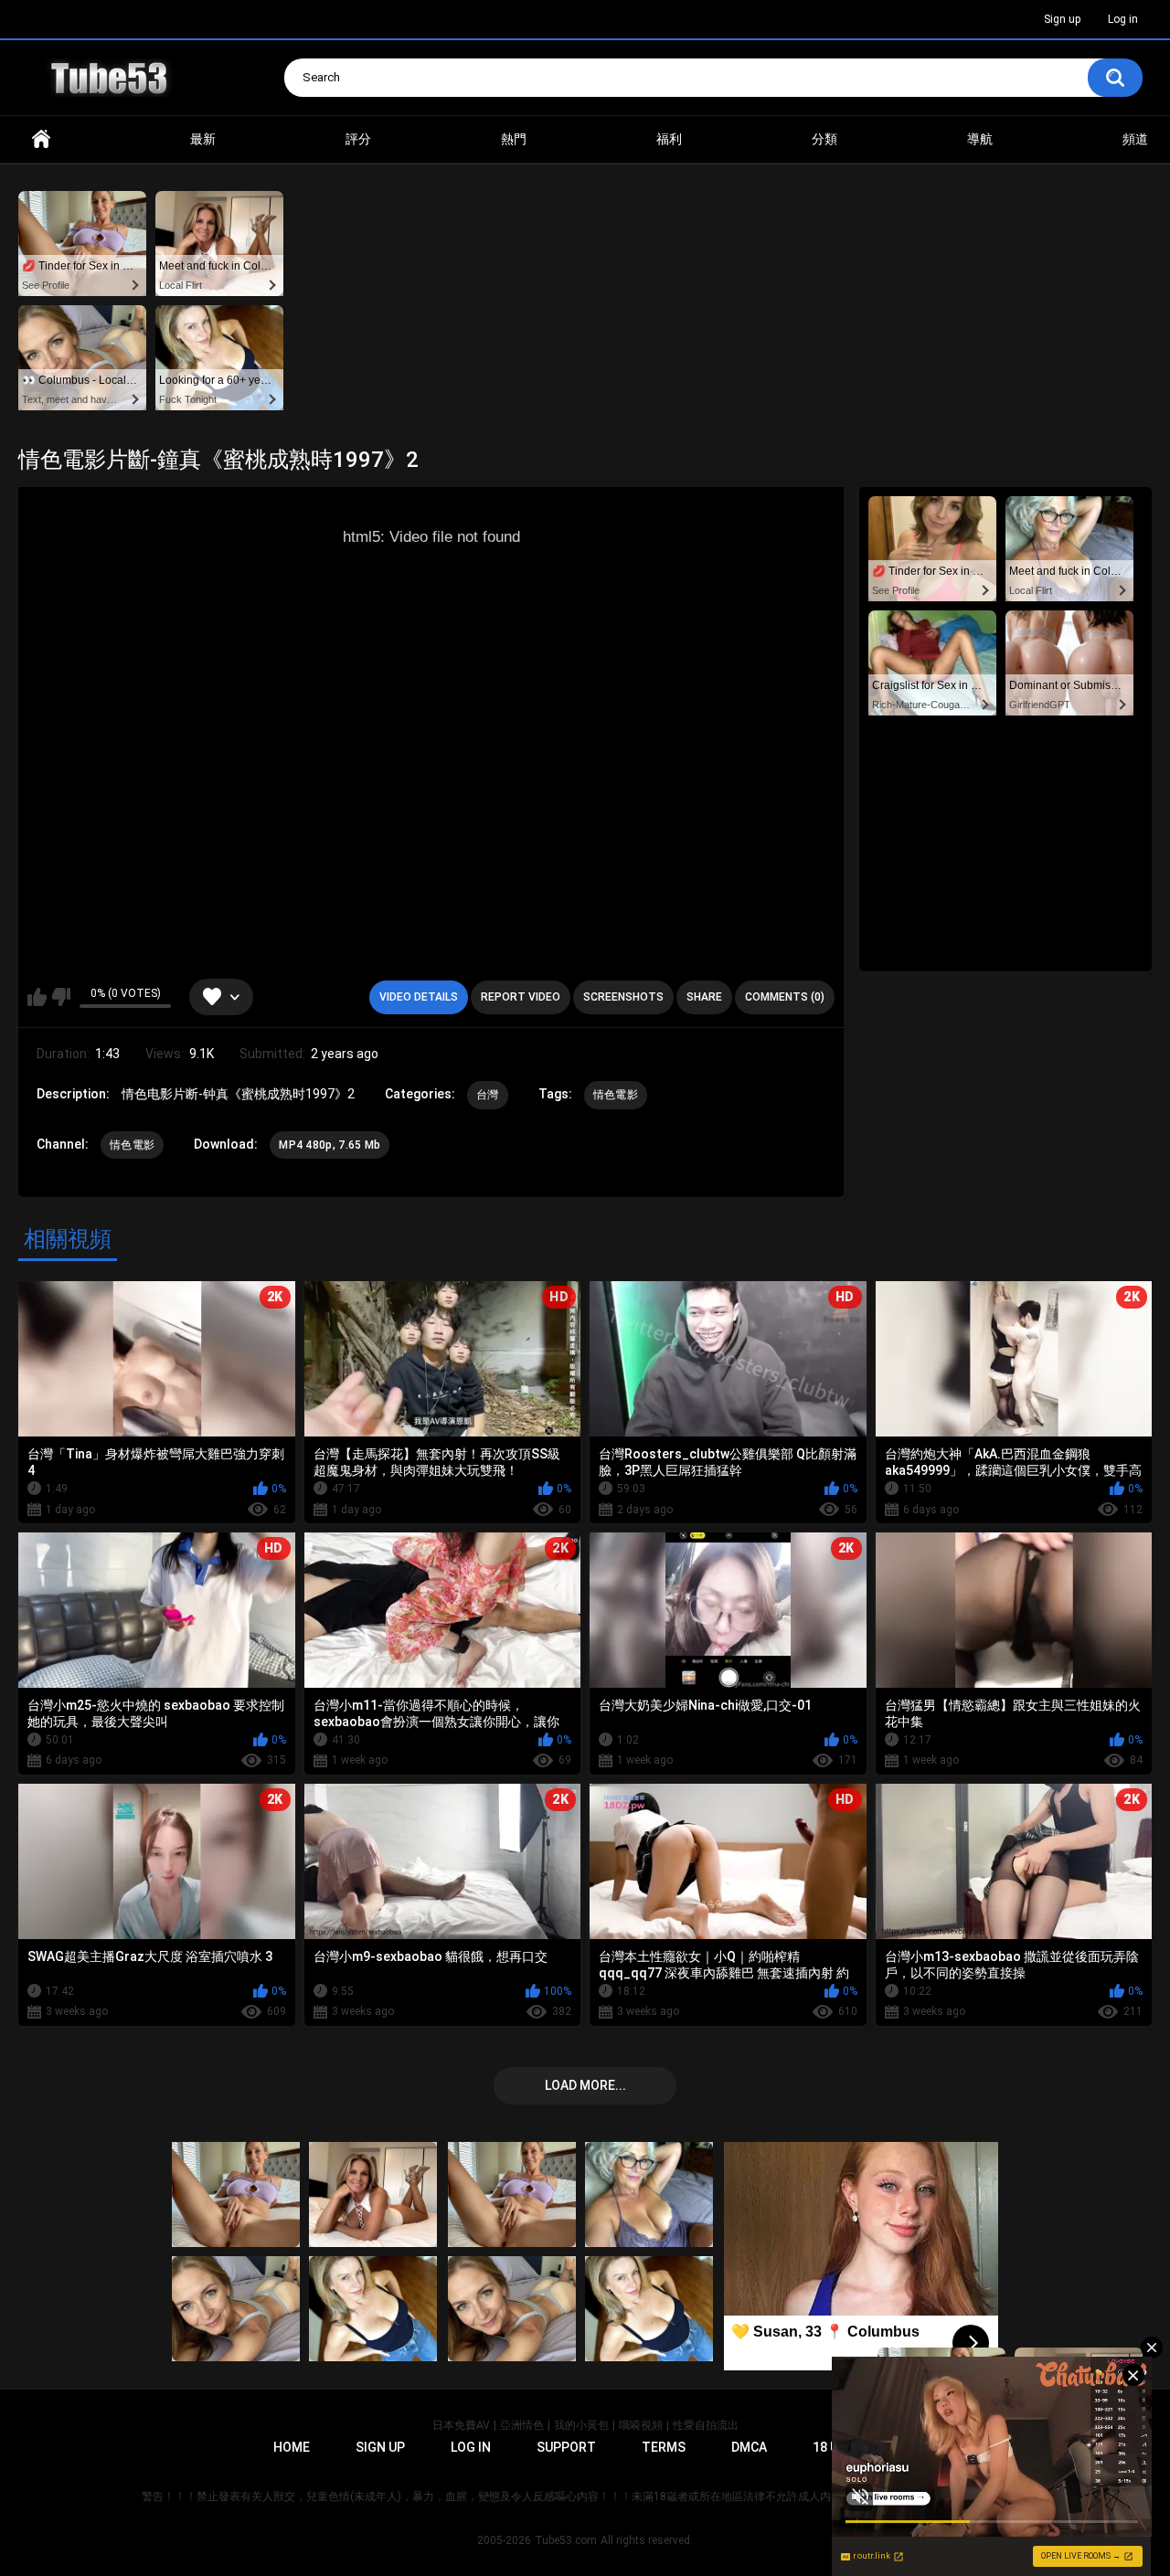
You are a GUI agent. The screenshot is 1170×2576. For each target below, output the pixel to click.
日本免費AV (461, 2425)
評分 (358, 139)
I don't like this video (61, 997)
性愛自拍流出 (706, 2425)
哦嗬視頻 (641, 2425)
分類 (824, 139)
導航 (980, 139)
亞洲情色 (522, 2425)
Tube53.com (566, 2540)
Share (704, 997)
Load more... (585, 2085)
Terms (664, 2447)
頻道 (1135, 139)
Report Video (521, 997)
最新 (203, 139)
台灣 (488, 1095)
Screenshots (623, 997)
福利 (669, 139)
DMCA (749, 2447)
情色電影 (616, 1095)
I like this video (37, 997)
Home (41, 139)
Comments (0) (785, 997)
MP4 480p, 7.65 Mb (330, 1145)
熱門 (514, 139)
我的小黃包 (581, 2425)
